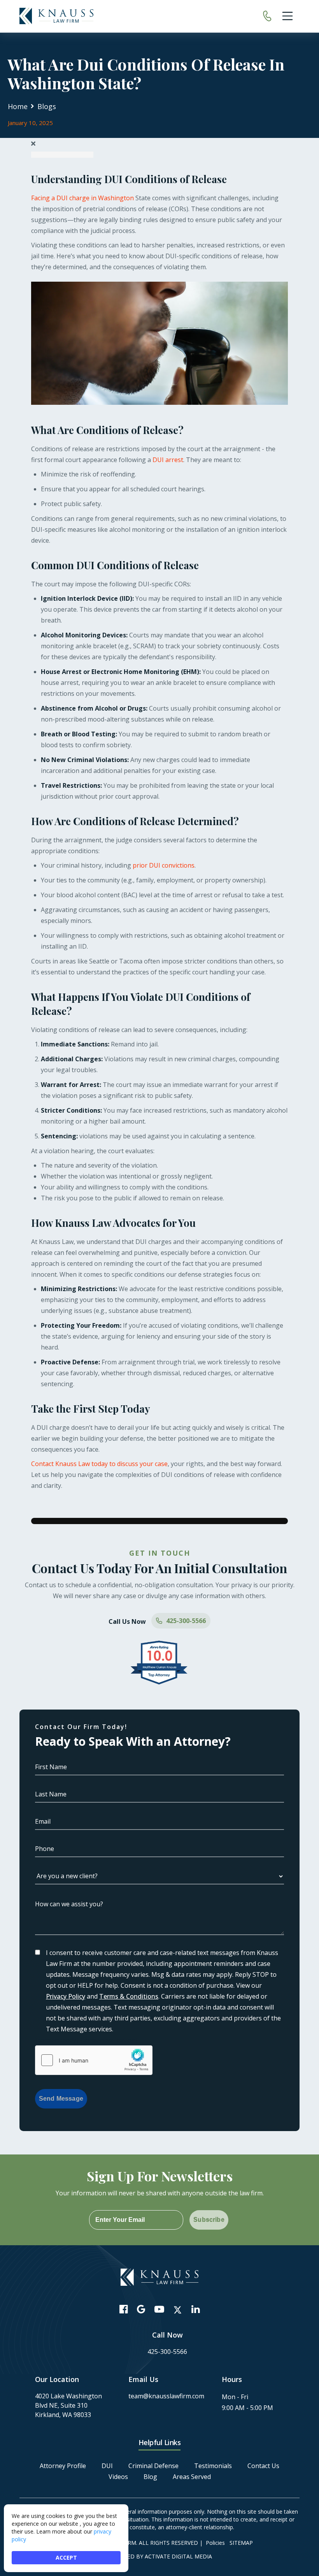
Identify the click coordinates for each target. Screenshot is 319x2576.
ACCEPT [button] (66, 2557)
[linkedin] (195, 2309)
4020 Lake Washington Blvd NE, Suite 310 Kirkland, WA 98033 (68, 2405)
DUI (107, 2466)
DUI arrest (168, 460)
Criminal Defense (153, 2466)
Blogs (47, 106)
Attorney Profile (63, 2466)
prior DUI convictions (164, 865)
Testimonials (213, 2466)
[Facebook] (124, 2309)
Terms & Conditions (129, 1996)
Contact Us (263, 2466)
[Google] (141, 2309)
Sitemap (241, 2543)
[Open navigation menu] (287, 16)
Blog (150, 2477)
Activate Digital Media (178, 2556)
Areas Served (192, 2477)
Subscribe (209, 2220)
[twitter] (178, 2310)
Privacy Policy (66, 1996)
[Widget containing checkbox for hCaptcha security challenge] (94, 2060)
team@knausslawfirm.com (166, 2396)
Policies (215, 2543)
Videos (118, 2477)
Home (18, 106)
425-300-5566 (186, 1621)
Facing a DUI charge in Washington (82, 198)
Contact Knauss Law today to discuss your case (99, 1464)
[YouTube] (159, 2309)
